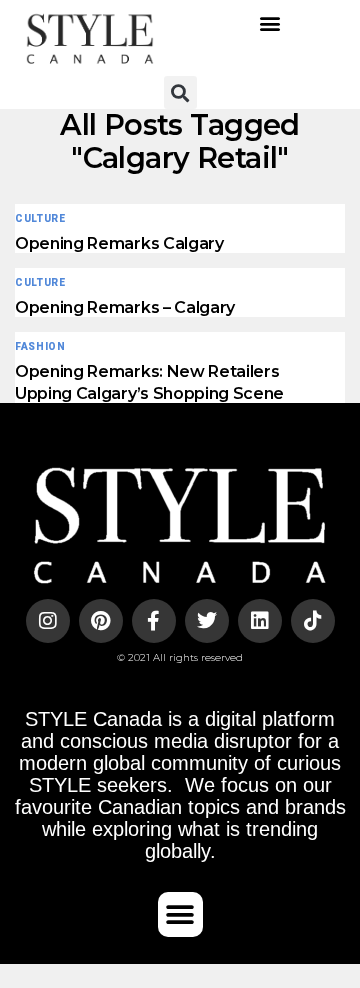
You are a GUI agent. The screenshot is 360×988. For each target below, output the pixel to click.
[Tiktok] (313, 621)
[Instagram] (48, 621)
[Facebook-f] (154, 621)
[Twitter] (207, 621)
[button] (270, 23)
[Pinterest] (101, 621)
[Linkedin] (260, 621)
